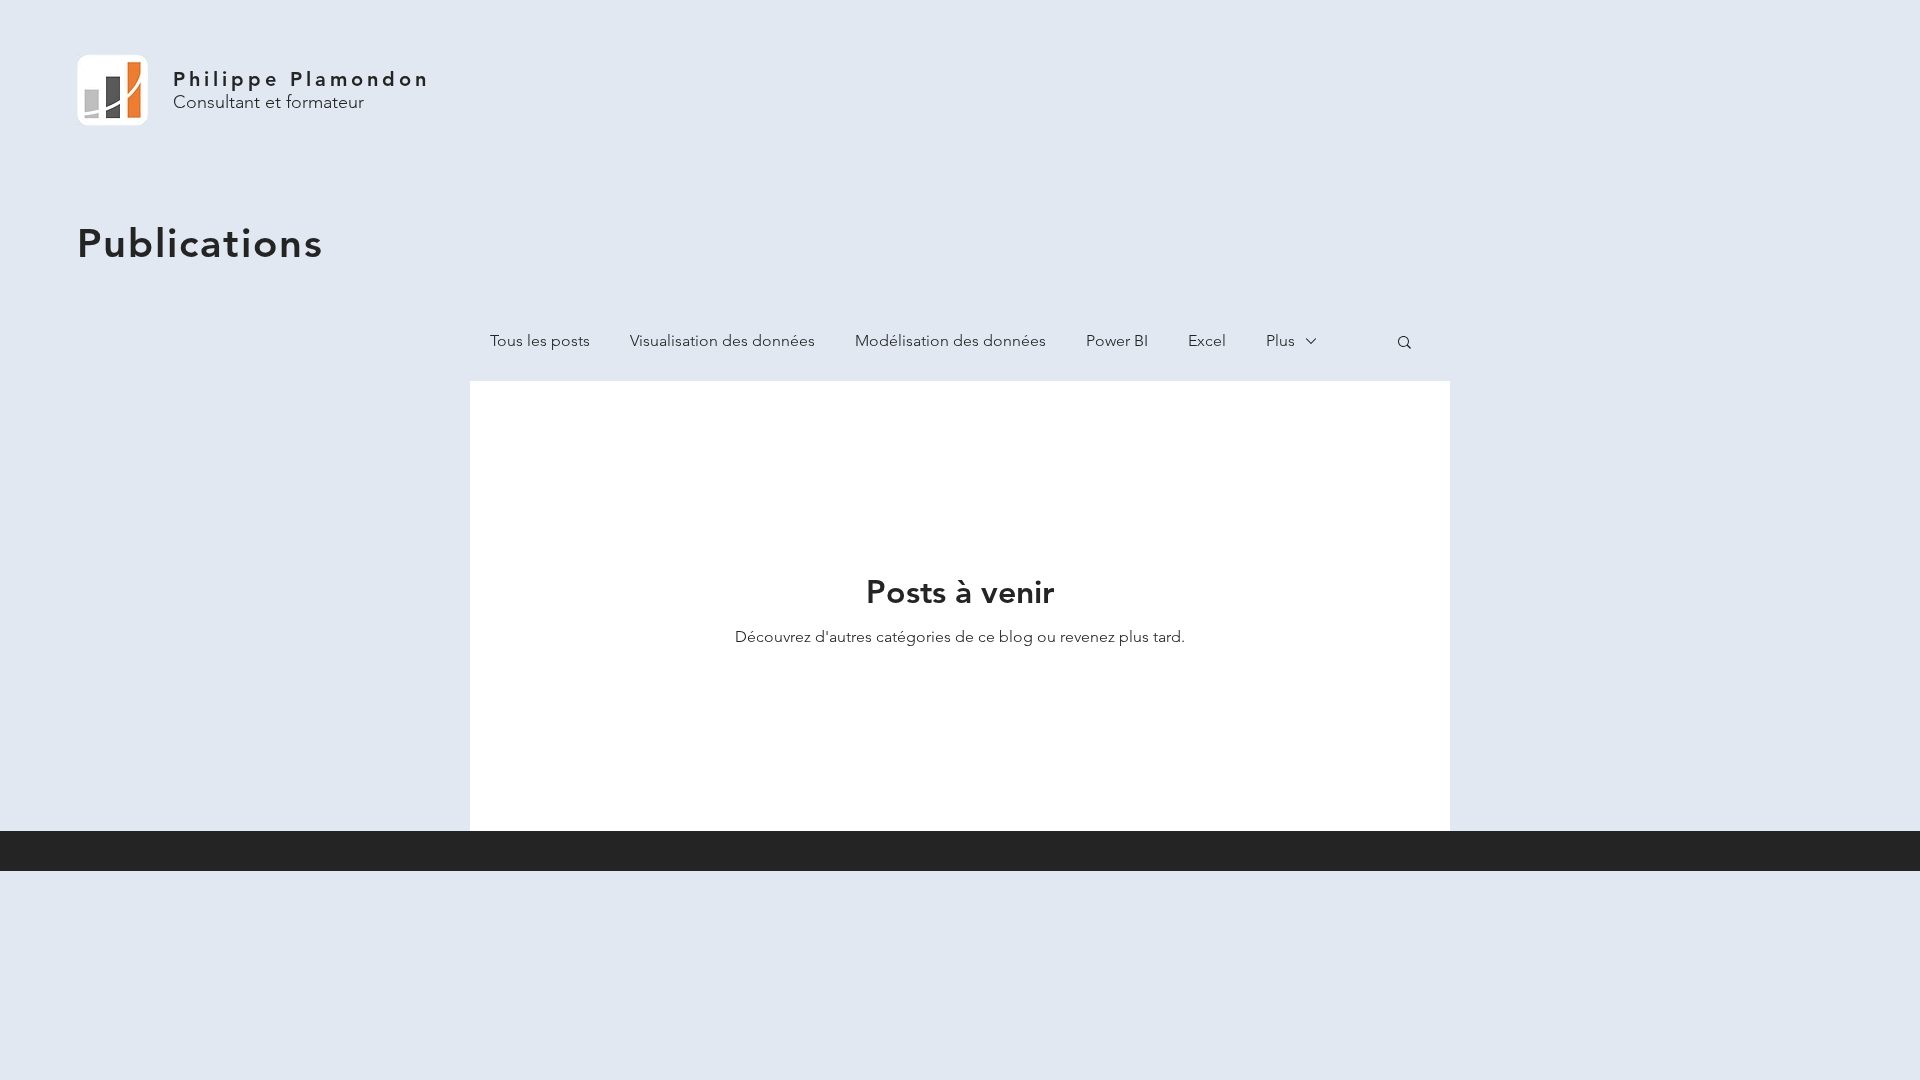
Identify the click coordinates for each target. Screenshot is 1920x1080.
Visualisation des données (722, 340)
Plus (1280, 340)
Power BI (1117, 340)
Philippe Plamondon (301, 79)
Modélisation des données (950, 340)
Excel (1207, 340)
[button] (1404, 343)
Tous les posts (540, 340)
